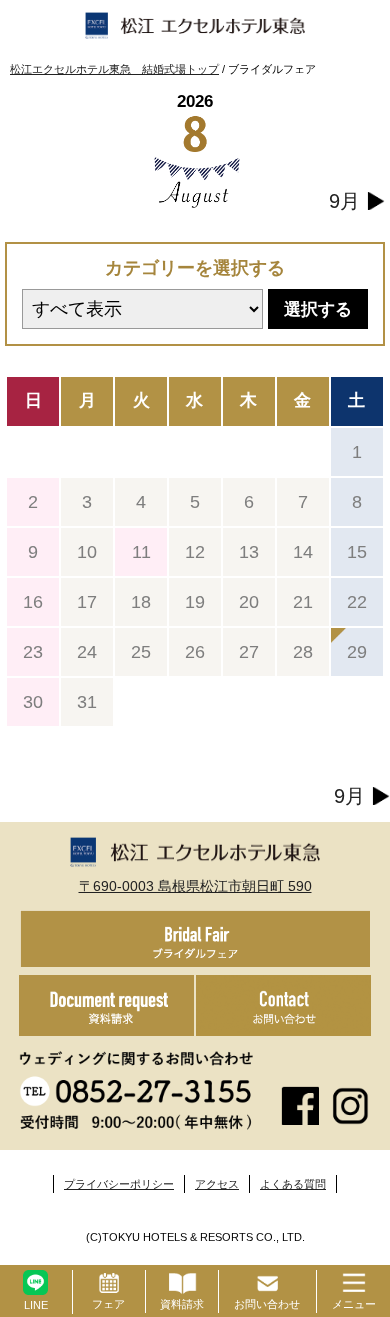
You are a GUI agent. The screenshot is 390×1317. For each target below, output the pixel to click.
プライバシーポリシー (119, 1184)
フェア (108, 1304)
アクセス (217, 1184)
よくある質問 (293, 1184)
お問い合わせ (267, 1304)
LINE (36, 1305)
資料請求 (182, 1304)
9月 (344, 201)
